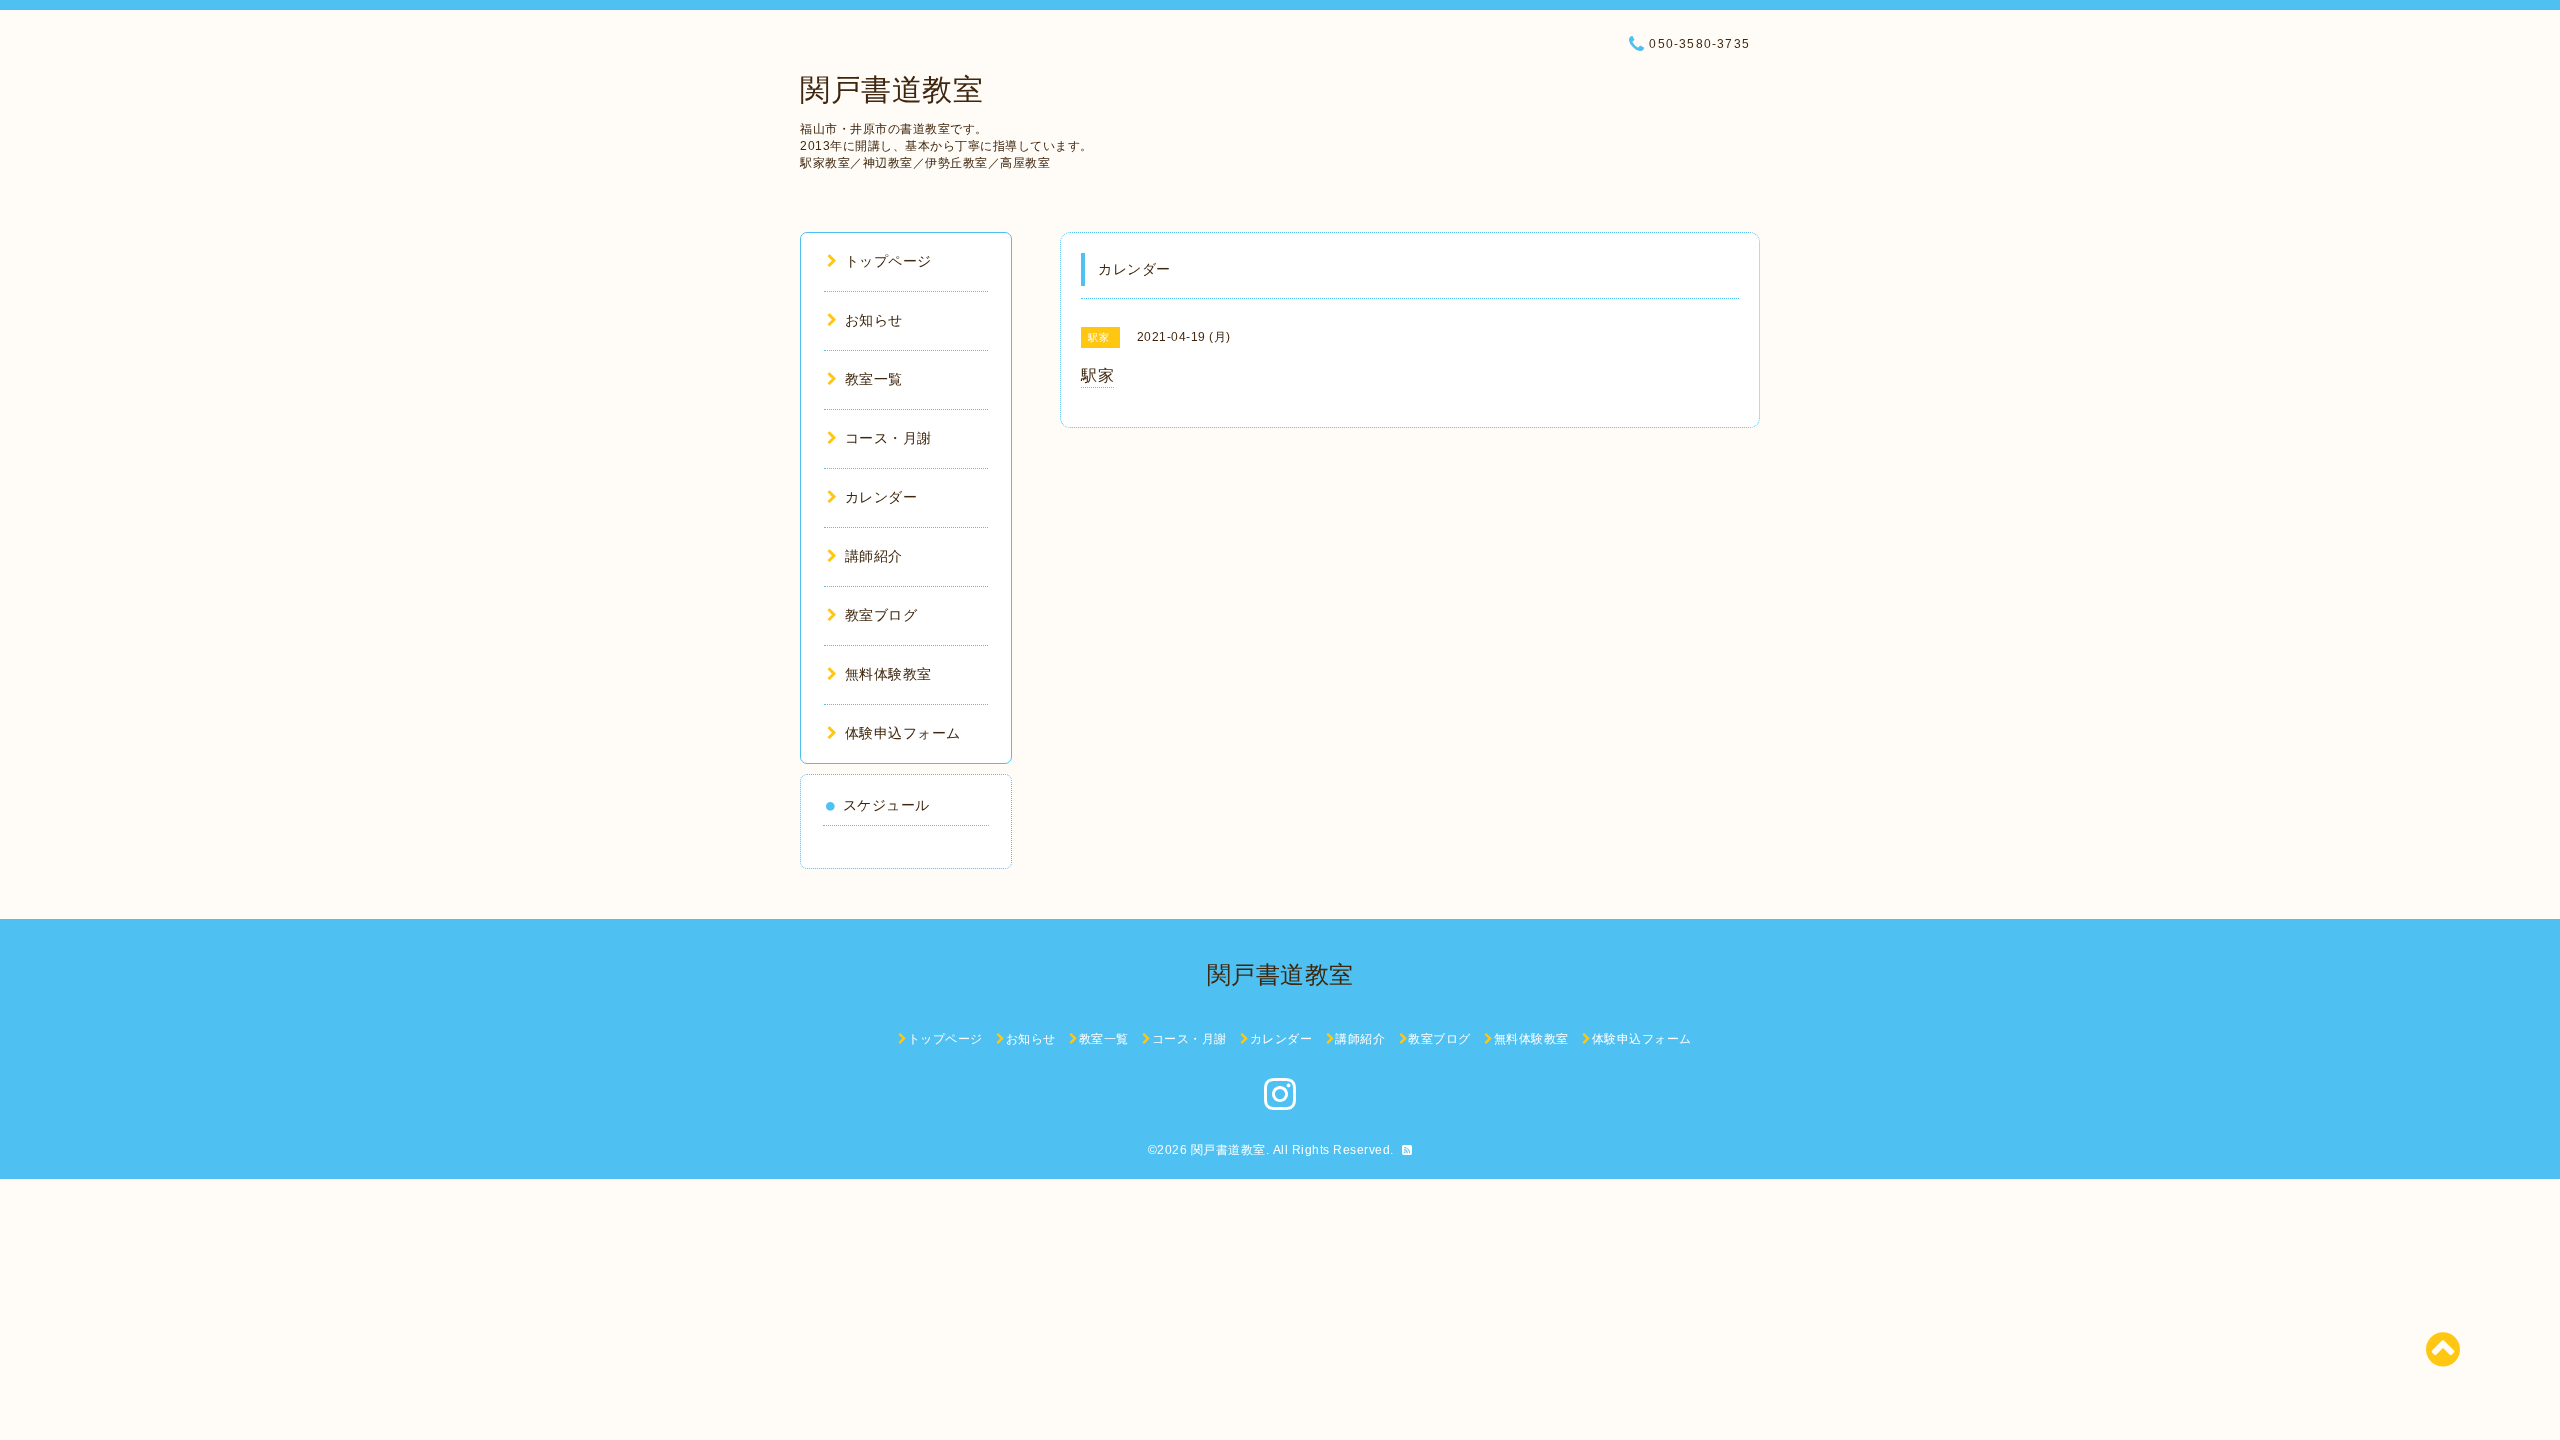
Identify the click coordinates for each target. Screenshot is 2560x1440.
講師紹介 (874, 556)
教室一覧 (874, 379)
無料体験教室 (888, 674)
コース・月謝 (888, 438)
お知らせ (874, 320)
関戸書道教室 (891, 89)
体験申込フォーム (903, 733)
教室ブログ (881, 615)
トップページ (888, 261)
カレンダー (881, 497)
